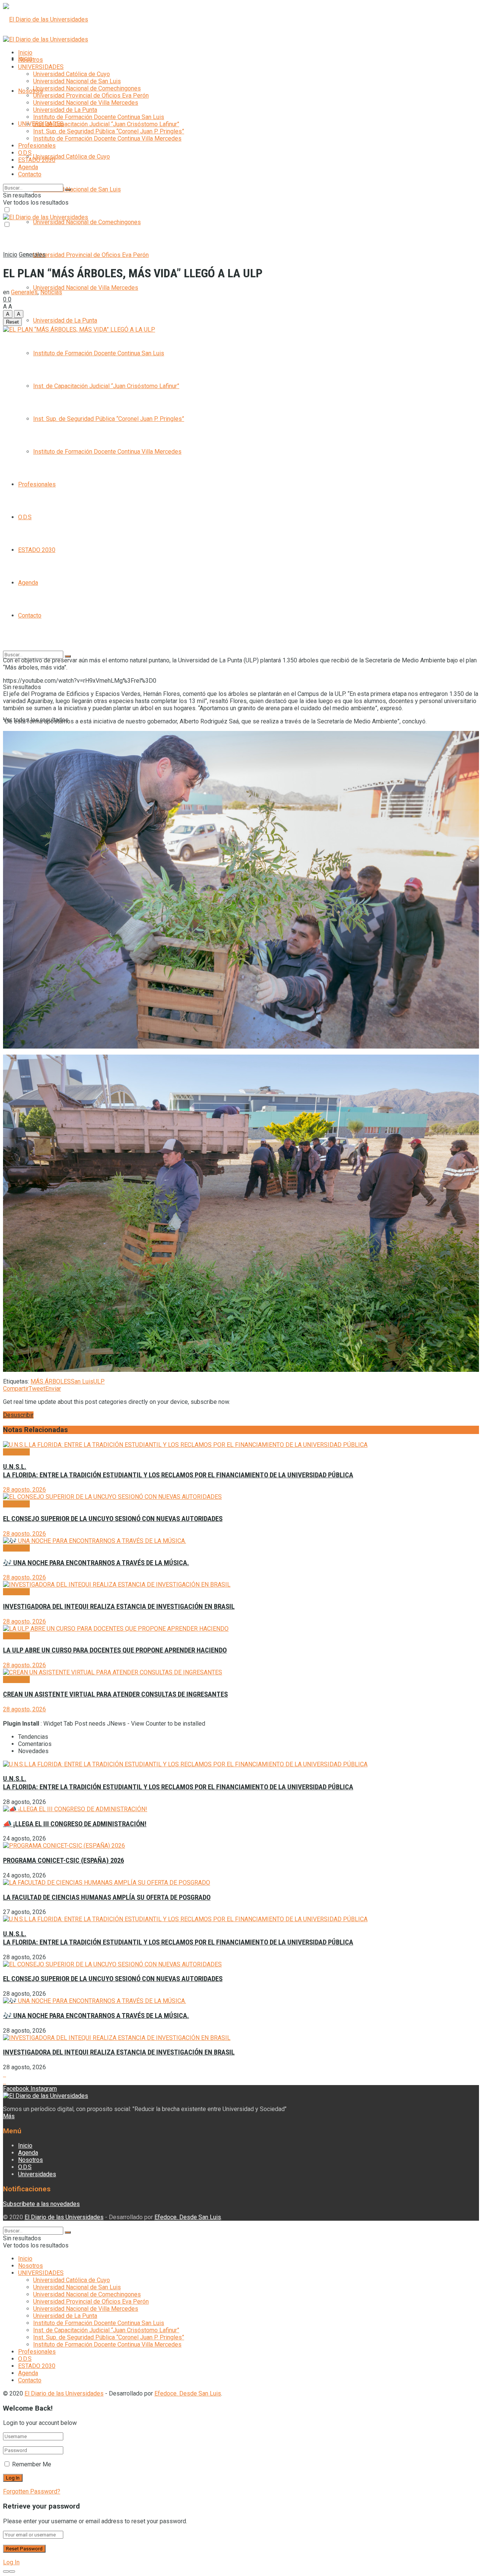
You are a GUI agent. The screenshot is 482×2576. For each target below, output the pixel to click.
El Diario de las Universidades (64, 2217)
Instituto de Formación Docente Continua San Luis (99, 353)
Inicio (25, 53)
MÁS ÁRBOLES (51, 1381)
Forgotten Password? (32, 2491)
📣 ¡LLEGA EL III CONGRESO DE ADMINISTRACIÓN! (75, 1824)
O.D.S (25, 517)
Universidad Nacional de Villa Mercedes (86, 288)
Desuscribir (18, 1415)
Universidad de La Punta (65, 320)
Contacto (30, 615)
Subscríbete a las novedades (41, 2204)
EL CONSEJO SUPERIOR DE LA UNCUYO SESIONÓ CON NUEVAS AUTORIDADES (113, 1519)
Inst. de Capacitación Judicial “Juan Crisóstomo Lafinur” (106, 386)
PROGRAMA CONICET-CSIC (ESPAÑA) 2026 (63, 1861)
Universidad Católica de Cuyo (72, 157)
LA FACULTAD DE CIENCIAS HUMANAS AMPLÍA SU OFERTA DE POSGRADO (107, 1897)
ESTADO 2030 (37, 550)
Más (9, 2116)
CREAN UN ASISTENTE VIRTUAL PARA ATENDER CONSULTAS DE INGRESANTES (115, 1694)
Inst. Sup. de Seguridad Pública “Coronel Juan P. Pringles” (109, 419)
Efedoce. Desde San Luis (188, 2217)
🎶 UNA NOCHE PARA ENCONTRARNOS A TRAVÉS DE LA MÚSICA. (96, 1563)
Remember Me (32, 2464)
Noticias (51, 292)
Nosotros (31, 91)
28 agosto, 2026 (24, 1490)
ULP (99, 1381)
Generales (32, 255)
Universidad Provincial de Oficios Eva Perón (91, 255)
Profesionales (37, 484)
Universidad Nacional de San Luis (77, 189)
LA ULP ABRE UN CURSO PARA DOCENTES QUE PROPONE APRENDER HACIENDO (115, 1650)
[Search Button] (68, 190)
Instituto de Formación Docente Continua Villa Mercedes (107, 452)
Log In (11, 2562)
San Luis (82, 1381)
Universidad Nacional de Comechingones (87, 222)
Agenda (28, 583)
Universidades (37, 2174)
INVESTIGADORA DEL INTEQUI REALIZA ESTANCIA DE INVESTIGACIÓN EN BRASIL (119, 1607)
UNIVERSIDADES (41, 67)
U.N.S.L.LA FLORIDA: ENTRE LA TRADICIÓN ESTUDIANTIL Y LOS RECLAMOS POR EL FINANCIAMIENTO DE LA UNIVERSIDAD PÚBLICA (178, 1471)
